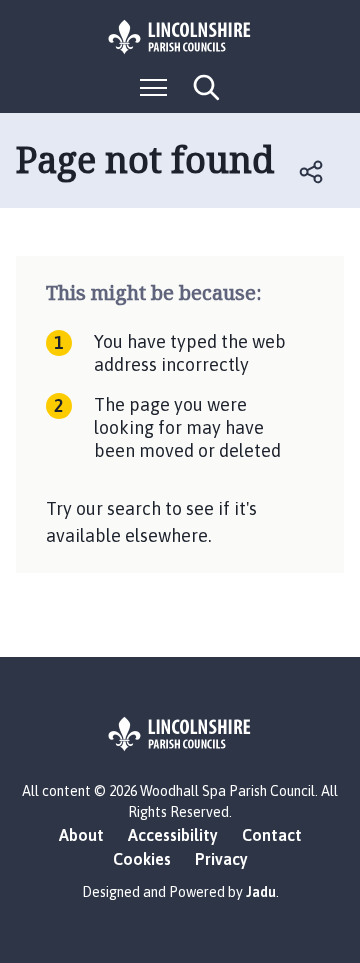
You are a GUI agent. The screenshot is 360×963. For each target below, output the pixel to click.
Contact (272, 835)
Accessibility (173, 835)
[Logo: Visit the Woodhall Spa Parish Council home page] (180, 37)
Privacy (221, 859)
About (81, 835)
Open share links (312, 172)
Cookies (142, 859)
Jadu (261, 892)
